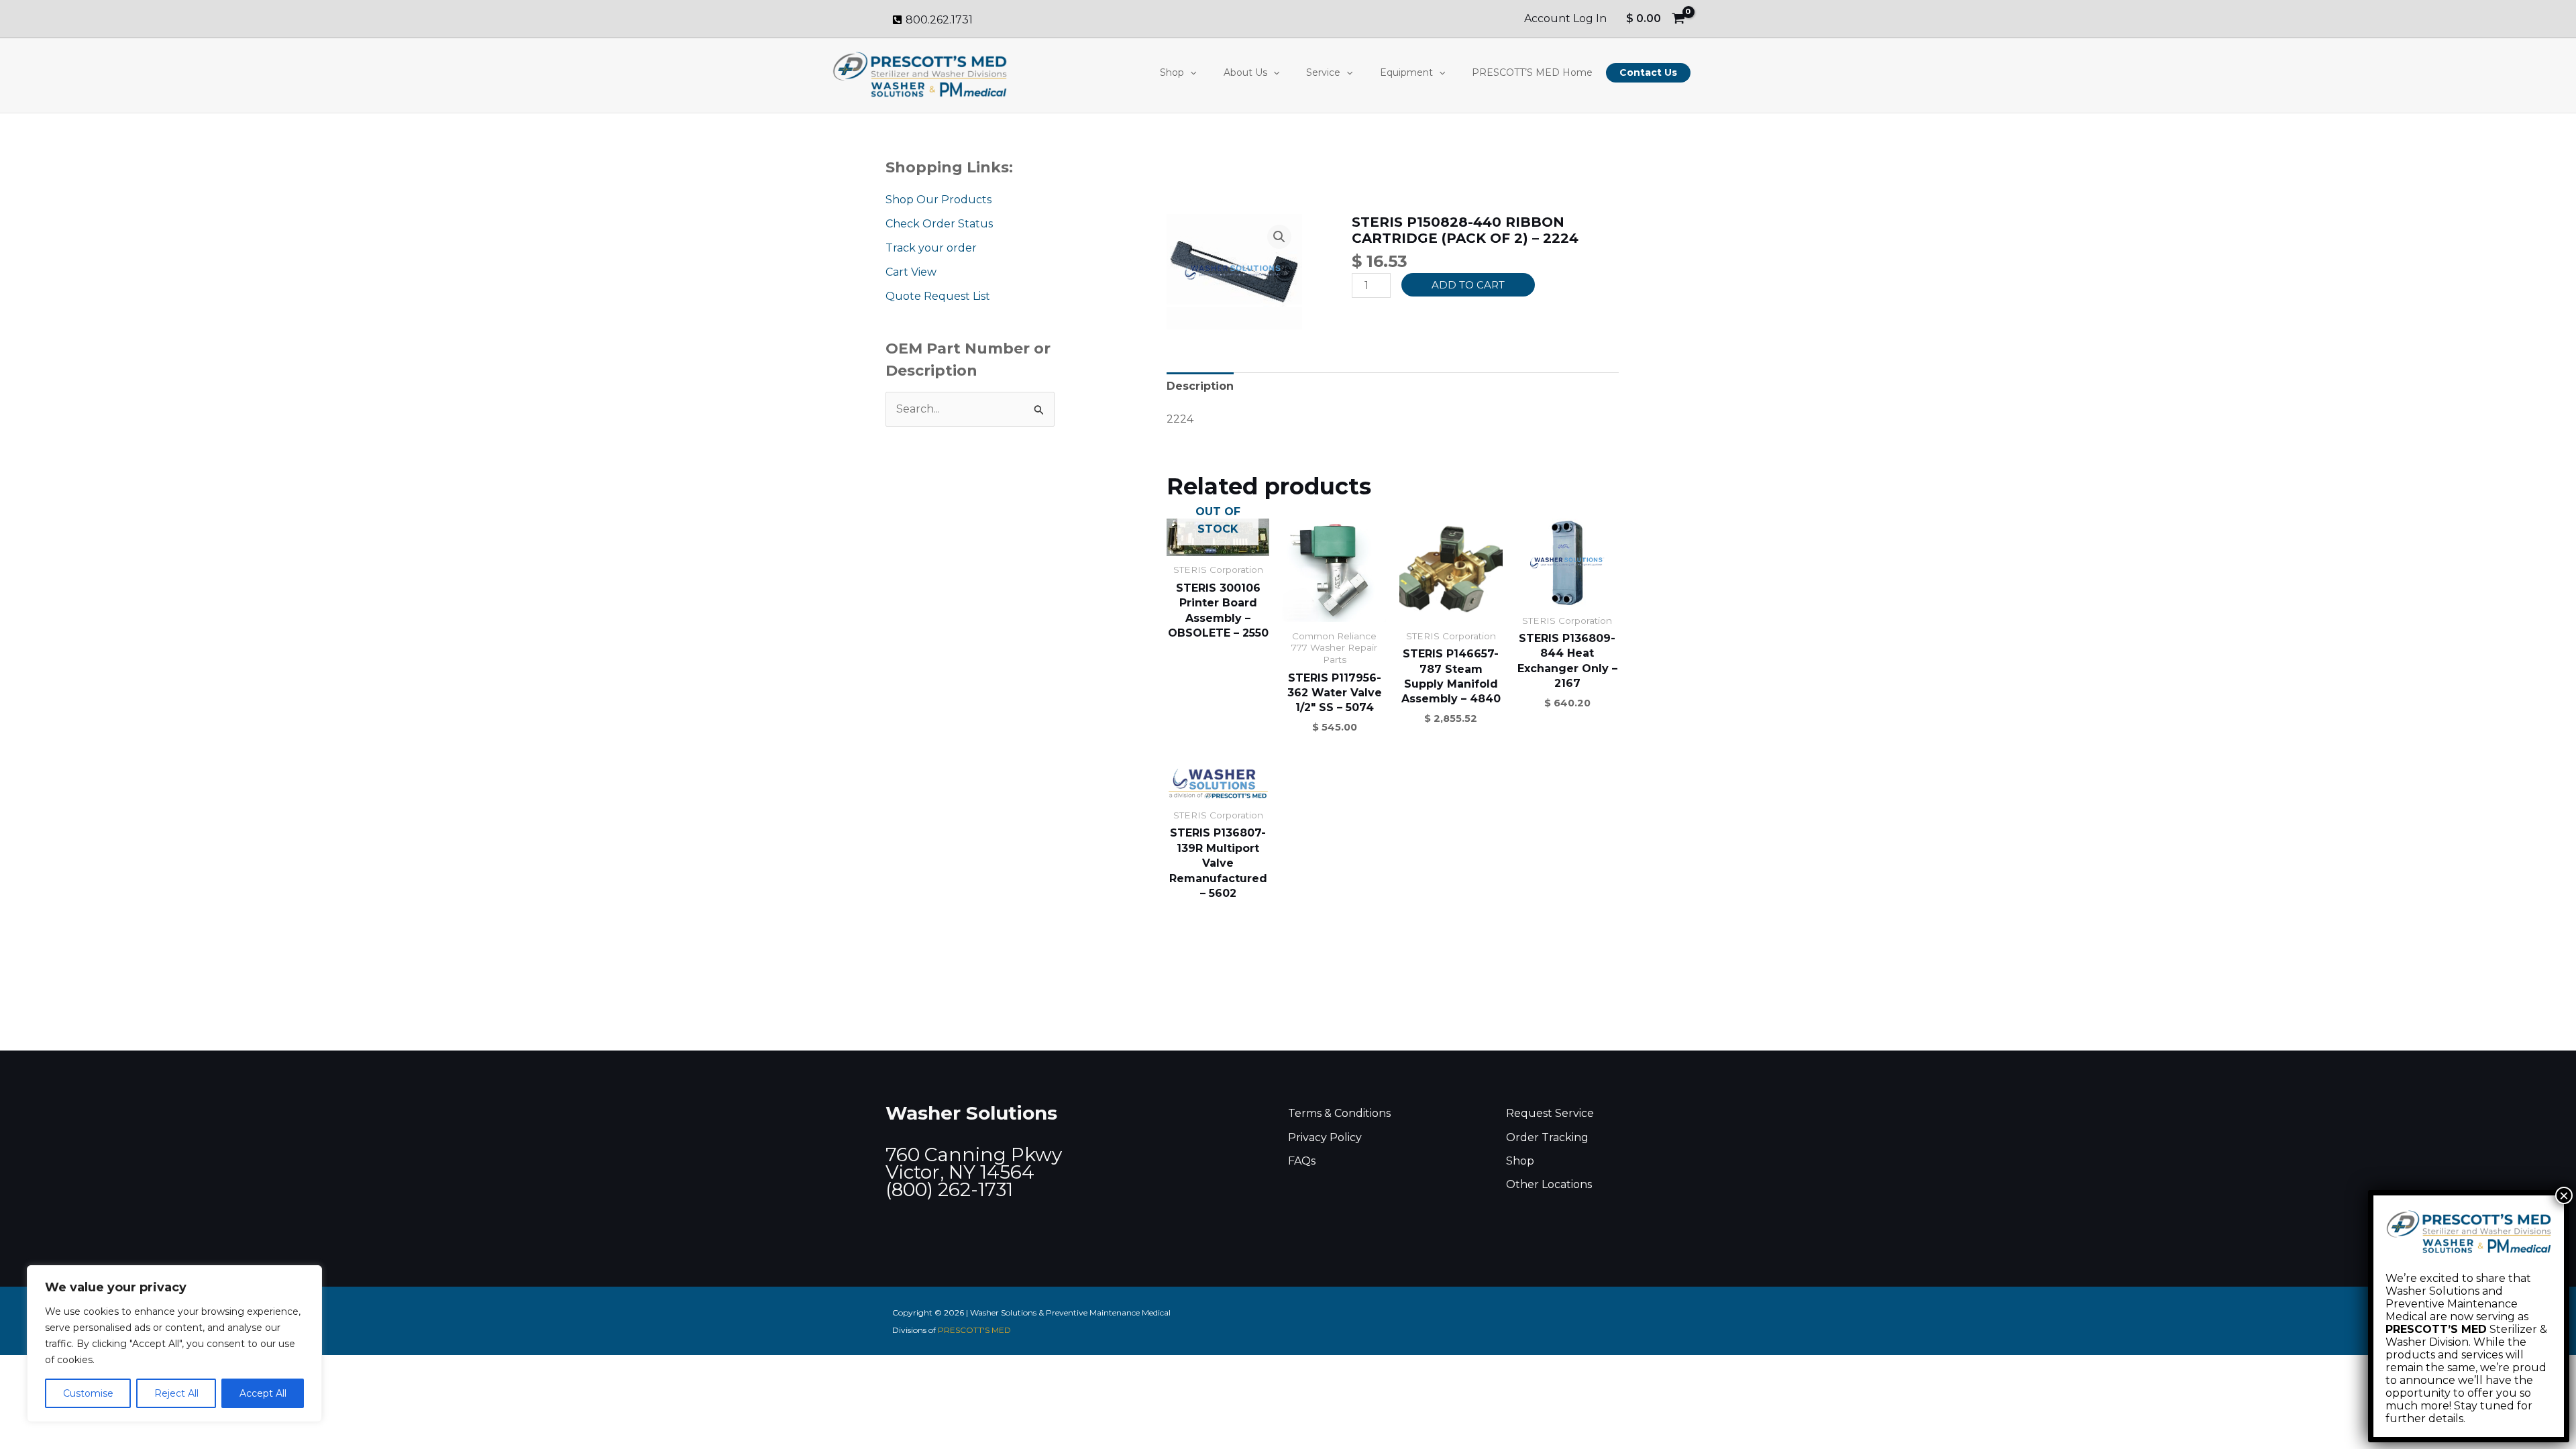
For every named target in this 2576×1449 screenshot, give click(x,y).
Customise (88, 1393)
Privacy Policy (1325, 1137)
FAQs (1302, 1161)
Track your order (931, 248)
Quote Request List (938, 296)
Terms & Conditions (1339, 1113)
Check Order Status (939, 224)
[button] (1190, 72)
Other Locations (1549, 1184)
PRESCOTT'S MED (974, 1330)
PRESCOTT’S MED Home (1532, 72)
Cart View (911, 272)
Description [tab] (1200, 386)
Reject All (176, 1393)
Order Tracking (1547, 1137)
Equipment (1406, 72)
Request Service (1550, 1113)
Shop (1172, 72)
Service (1323, 72)
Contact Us (1648, 72)
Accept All (263, 1393)
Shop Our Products (938, 200)
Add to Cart (1468, 285)
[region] (174, 1344)
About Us (1245, 72)
